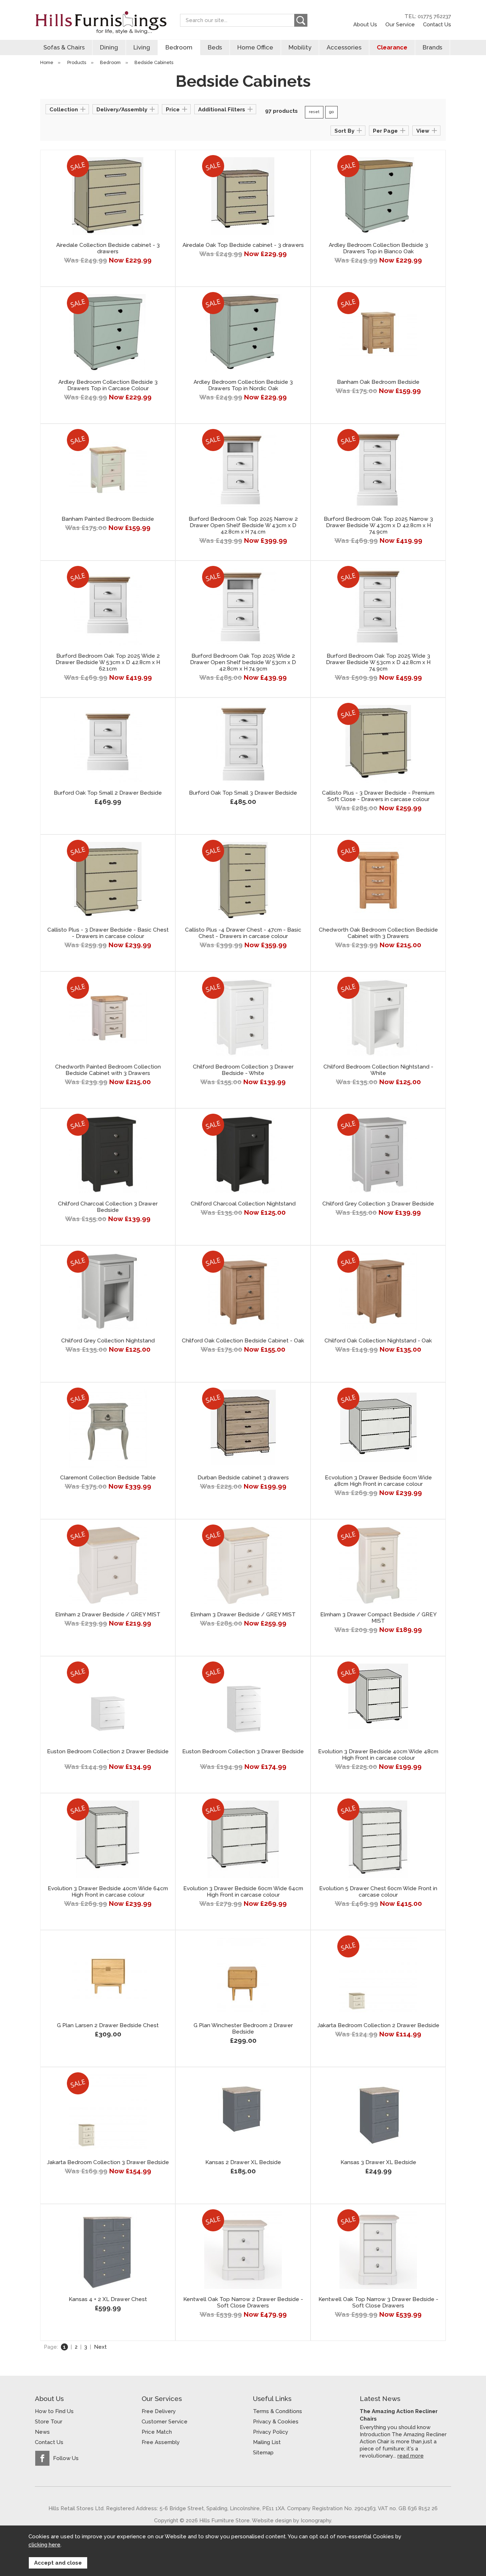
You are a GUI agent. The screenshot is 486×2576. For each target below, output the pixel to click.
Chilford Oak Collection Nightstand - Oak (378, 1341)
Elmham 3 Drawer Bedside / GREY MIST (243, 1615)
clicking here (44, 2545)
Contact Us (437, 24)
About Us (365, 24)
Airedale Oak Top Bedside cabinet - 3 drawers (243, 245)
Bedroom (179, 47)
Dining (109, 47)
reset (314, 112)
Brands (432, 47)
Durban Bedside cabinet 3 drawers (243, 1478)
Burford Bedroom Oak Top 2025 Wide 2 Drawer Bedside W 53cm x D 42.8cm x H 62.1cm (108, 662)
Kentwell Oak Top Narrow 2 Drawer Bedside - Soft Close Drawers (243, 2302)
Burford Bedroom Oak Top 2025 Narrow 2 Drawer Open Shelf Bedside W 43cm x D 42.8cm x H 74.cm (243, 525)
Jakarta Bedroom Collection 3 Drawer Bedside (108, 2162)
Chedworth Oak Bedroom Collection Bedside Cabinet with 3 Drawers (378, 933)
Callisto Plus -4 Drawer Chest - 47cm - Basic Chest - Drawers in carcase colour (243, 933)
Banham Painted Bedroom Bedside (108, 519)
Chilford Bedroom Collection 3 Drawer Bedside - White (243, 1070)
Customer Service (165, 2422)
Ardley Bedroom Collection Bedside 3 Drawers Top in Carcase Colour (108, 385)
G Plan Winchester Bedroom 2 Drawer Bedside (243, 2029)
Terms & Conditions (278, 2411)
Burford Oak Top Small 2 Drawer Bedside (108, 793)
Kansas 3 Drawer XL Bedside (378, 2162)
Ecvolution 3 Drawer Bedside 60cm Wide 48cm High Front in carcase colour (378, 1481)
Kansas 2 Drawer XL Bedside (243, 2162)
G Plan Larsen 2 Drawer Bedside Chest (108, 2025)
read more (411, 2456)
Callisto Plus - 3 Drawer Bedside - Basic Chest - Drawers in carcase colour (108, 933)
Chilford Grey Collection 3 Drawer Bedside (378, 1204)
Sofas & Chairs (64, 47)
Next (100, 2347)
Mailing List (267, 2442)
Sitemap (263, 2453)
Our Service (400, 24)
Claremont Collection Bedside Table (108, 1478)
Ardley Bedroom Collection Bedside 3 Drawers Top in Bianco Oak (378, 248)
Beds (215, 47)
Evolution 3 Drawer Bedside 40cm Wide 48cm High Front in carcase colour (378, 1755)
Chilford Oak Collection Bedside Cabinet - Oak (243, 1341)
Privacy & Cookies (276, 2422)
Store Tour (49, 2422)
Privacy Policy (271, 2432)
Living (142, 47)
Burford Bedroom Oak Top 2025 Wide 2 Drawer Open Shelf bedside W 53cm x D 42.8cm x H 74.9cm (243, 662)
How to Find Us (54, 2411)
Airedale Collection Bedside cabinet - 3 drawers (108, 248)
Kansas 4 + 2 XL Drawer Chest (108, 2299)
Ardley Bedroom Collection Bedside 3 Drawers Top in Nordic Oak (243, 385)
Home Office (255, 47)
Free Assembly (161, 2442)
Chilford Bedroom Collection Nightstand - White (378, 1070)
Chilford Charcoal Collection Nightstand (243, 1204)
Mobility (300, 47)
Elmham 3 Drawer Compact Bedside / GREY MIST (378, 1618)
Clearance (392, 47)
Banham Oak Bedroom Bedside (378, 382)
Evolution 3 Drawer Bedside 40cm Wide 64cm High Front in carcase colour (108, 1892)
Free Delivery (159, 2411)
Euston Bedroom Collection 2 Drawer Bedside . (108, 1755)
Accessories (344, 47)
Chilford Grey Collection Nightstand (108, 1341)
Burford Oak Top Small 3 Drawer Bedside (243, 793)
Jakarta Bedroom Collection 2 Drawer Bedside (378, 2025)
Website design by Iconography (292, 2520)
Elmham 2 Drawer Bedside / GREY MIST (108, 1615)
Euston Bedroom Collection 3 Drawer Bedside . (243, 1755)
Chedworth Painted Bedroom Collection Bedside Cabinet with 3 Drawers (108, 1070)
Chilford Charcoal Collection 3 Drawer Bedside (108, 1207)
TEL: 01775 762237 (428, 16)
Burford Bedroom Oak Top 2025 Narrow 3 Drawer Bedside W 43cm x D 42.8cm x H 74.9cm (378, 525)
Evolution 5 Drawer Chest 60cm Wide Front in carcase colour (378, 1892)
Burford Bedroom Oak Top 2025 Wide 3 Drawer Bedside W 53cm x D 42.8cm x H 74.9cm (378, 662)
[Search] (301, 20)
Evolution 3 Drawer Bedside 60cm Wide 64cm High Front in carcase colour (243, 1892)
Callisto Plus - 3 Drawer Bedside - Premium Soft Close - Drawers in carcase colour (378, 796)
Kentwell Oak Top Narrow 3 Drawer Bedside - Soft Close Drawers (378, 2302)
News (42, 2432)
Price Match (157, 2432)
